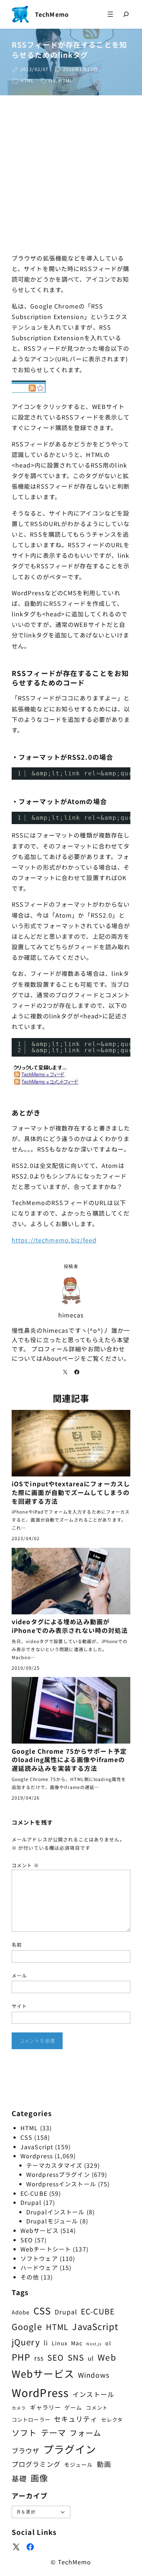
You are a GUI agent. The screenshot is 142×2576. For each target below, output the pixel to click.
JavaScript (37, 2147)
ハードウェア (39, 2267)
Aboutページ (62, 1358)
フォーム (85, 2433)
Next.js (94, 2344)
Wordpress (37, 2156)
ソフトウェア (39, 2258)
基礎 (19, 2478)
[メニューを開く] (110, 14)
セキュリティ (76, 2419)
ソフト (24, 2432)
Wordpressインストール (61, 2184)
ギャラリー (46, 2407)
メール (19, 1975)
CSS (26, 2137)
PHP (21, 2357)
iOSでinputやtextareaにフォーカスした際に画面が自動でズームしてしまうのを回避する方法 (71, 1492)
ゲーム (73, 2407)
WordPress (40, 2392)
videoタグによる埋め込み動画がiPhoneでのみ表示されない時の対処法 (70, 1626)
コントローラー (31, 2419)
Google (27, 2326)
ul (91, 2358)
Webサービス (40, 2230)
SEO (27, 2240)
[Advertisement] (71, 176)
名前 (17, 1945)
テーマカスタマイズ (54, 2165)
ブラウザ (25, 2450)
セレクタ (112, 2420)
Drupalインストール (55, 2212)
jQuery (26, 2342)
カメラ (19, 2408)
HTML (27, 80)
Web (107, 2357)
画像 (39, 2478)
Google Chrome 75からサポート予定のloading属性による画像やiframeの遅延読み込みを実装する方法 (69, 1760)
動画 (104, 2464)
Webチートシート (46, 2249)
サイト (19, 2006)
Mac (77, 2343)
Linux (60, 2343)
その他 (30, 2277)
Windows (94, 2375)
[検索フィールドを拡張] (126, 14)
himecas (71, 1315)
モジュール (79, 2464)
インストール (93, 2394)
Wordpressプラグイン (58, 2174)
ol (108, 2343)
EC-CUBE (34, 2193)
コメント (25, 1865)
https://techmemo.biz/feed (54, 1240)
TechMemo (52, 14)
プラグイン (70, 2449)
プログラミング (36, 2464)
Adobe (21, 2312)
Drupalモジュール (52, 2221)
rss (52, 80)
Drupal (31, 2202)
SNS (76, 2357)
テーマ (53, 2432)
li (46, 2343)
